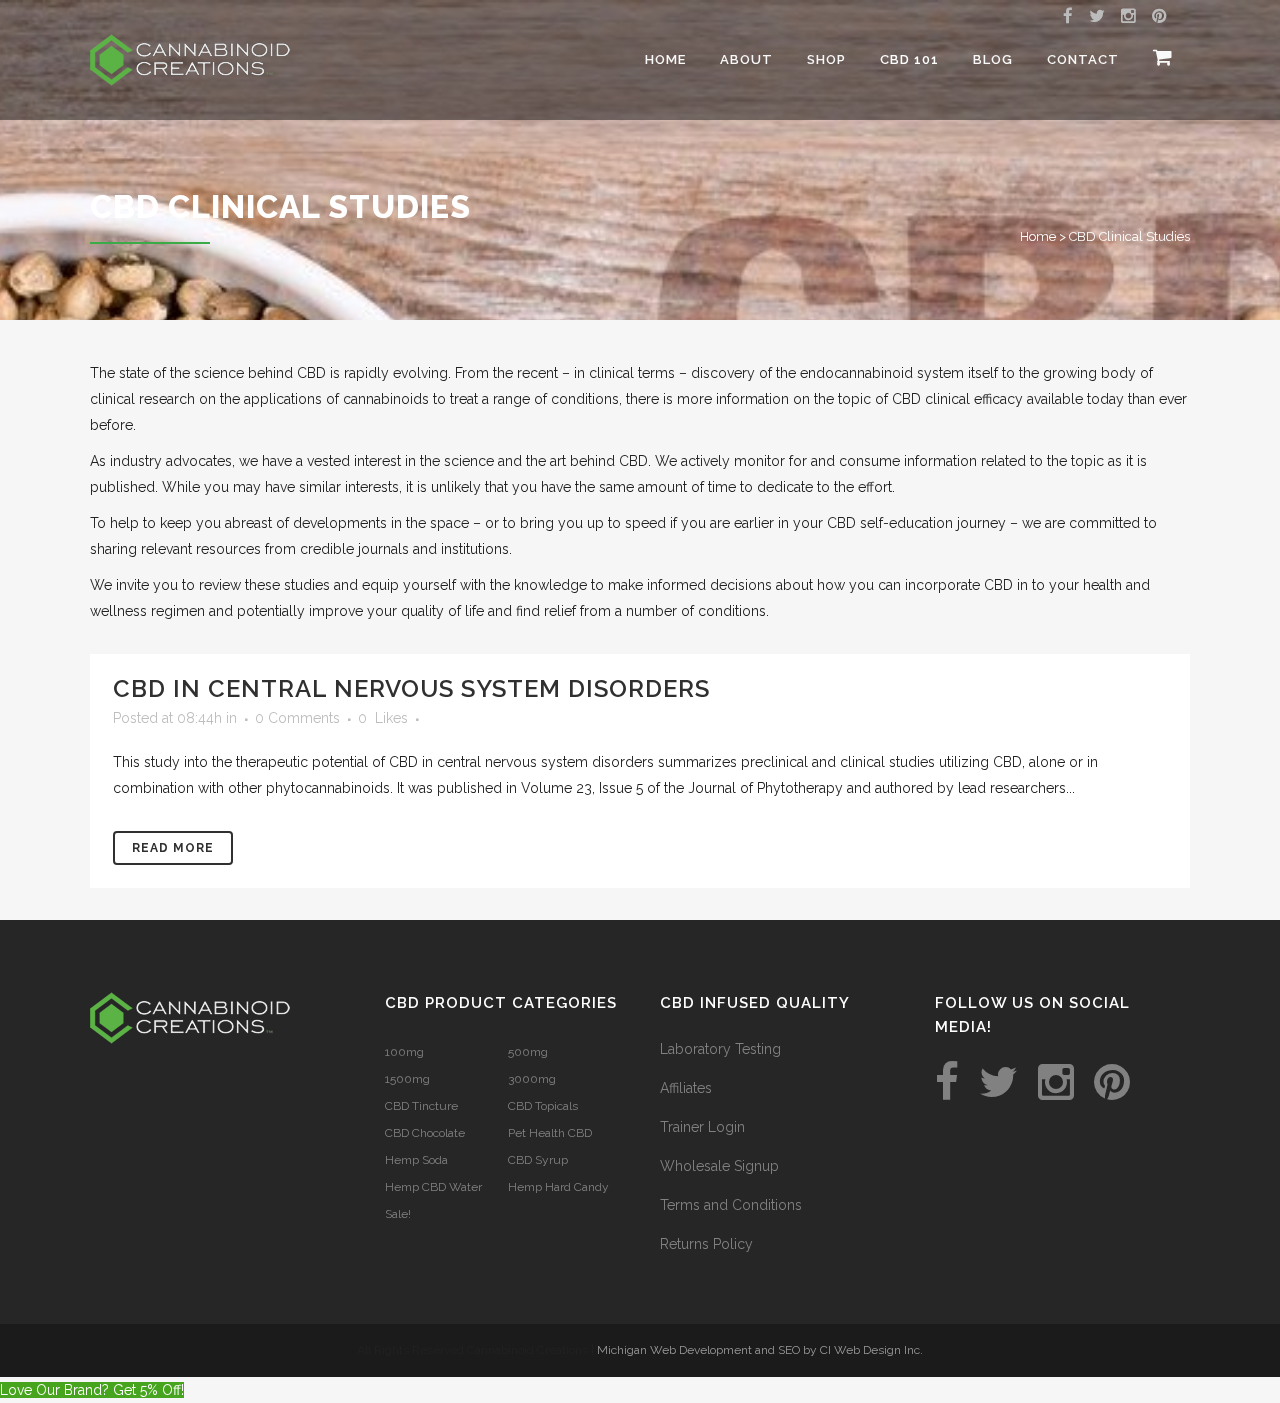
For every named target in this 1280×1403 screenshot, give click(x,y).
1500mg (407, 1079)
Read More (173, 848)
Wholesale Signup (719, 1166)
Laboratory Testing (720, 1049)
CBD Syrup (538, 1160)
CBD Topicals (543, 1106)
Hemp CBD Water (433, 1187)
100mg (404, 1052)
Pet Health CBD (550, 1133)
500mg (528, 1052)
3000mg (532, 1079)
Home (1038, 236)
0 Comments (297, 718)
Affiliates (686, 1088)
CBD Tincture (421, 1106)
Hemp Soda (416, 1160)
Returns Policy (706, 1244)
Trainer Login (702, 1127)
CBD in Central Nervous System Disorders (411, 688)
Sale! (398, 1214)
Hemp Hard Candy (558, 1187)
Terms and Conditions (731, 1205)
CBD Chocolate (425, 1133)
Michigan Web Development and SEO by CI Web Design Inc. (760, 1350)
